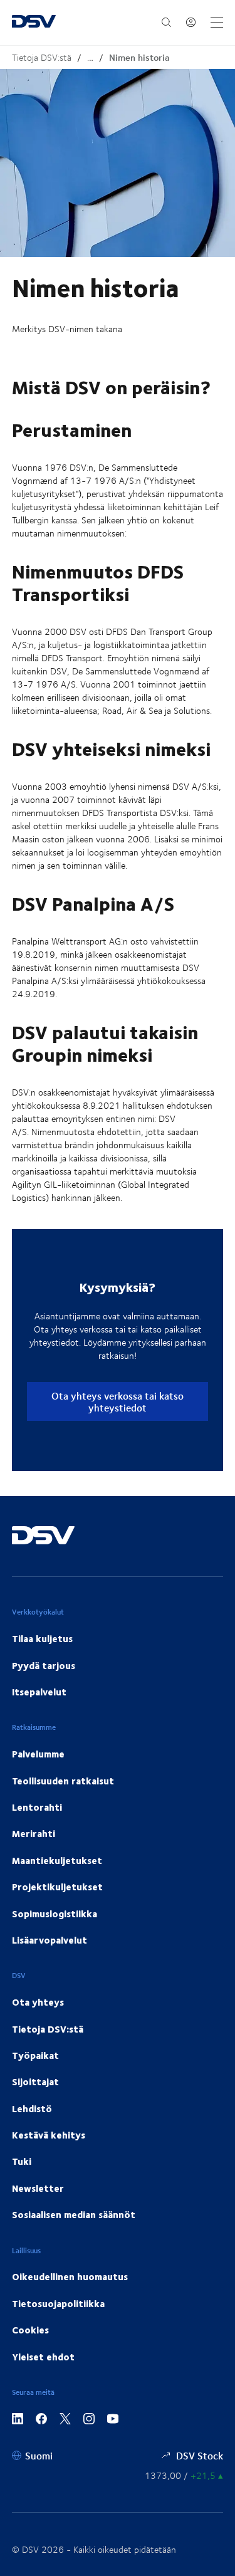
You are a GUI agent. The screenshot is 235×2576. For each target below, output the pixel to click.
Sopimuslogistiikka (55, 1914)
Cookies (30, 2330)
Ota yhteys (38, 2002)
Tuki (22, 2161)
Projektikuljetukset (57, 1887)
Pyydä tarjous (44, 1665)
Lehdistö (32, 2108)
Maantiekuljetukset (57, 1860)
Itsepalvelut (39, 1692)
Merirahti (34, 1833)
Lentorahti (37, 1807)
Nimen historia (139, 57)
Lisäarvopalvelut (50, 1940)
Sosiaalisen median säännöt (74, 2214)
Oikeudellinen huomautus (70, 2276)
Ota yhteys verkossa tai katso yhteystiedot (118, 1401)
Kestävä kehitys (49, 2135)
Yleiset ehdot (43, 2357)
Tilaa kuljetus (42, 1638)
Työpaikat (35, 2055)
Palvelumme (38, 1754)
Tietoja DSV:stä (42, 57)
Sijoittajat (35, 2081)
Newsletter (38, 2188)
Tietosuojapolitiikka (58, 2303)
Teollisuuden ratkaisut (63, 1781)
